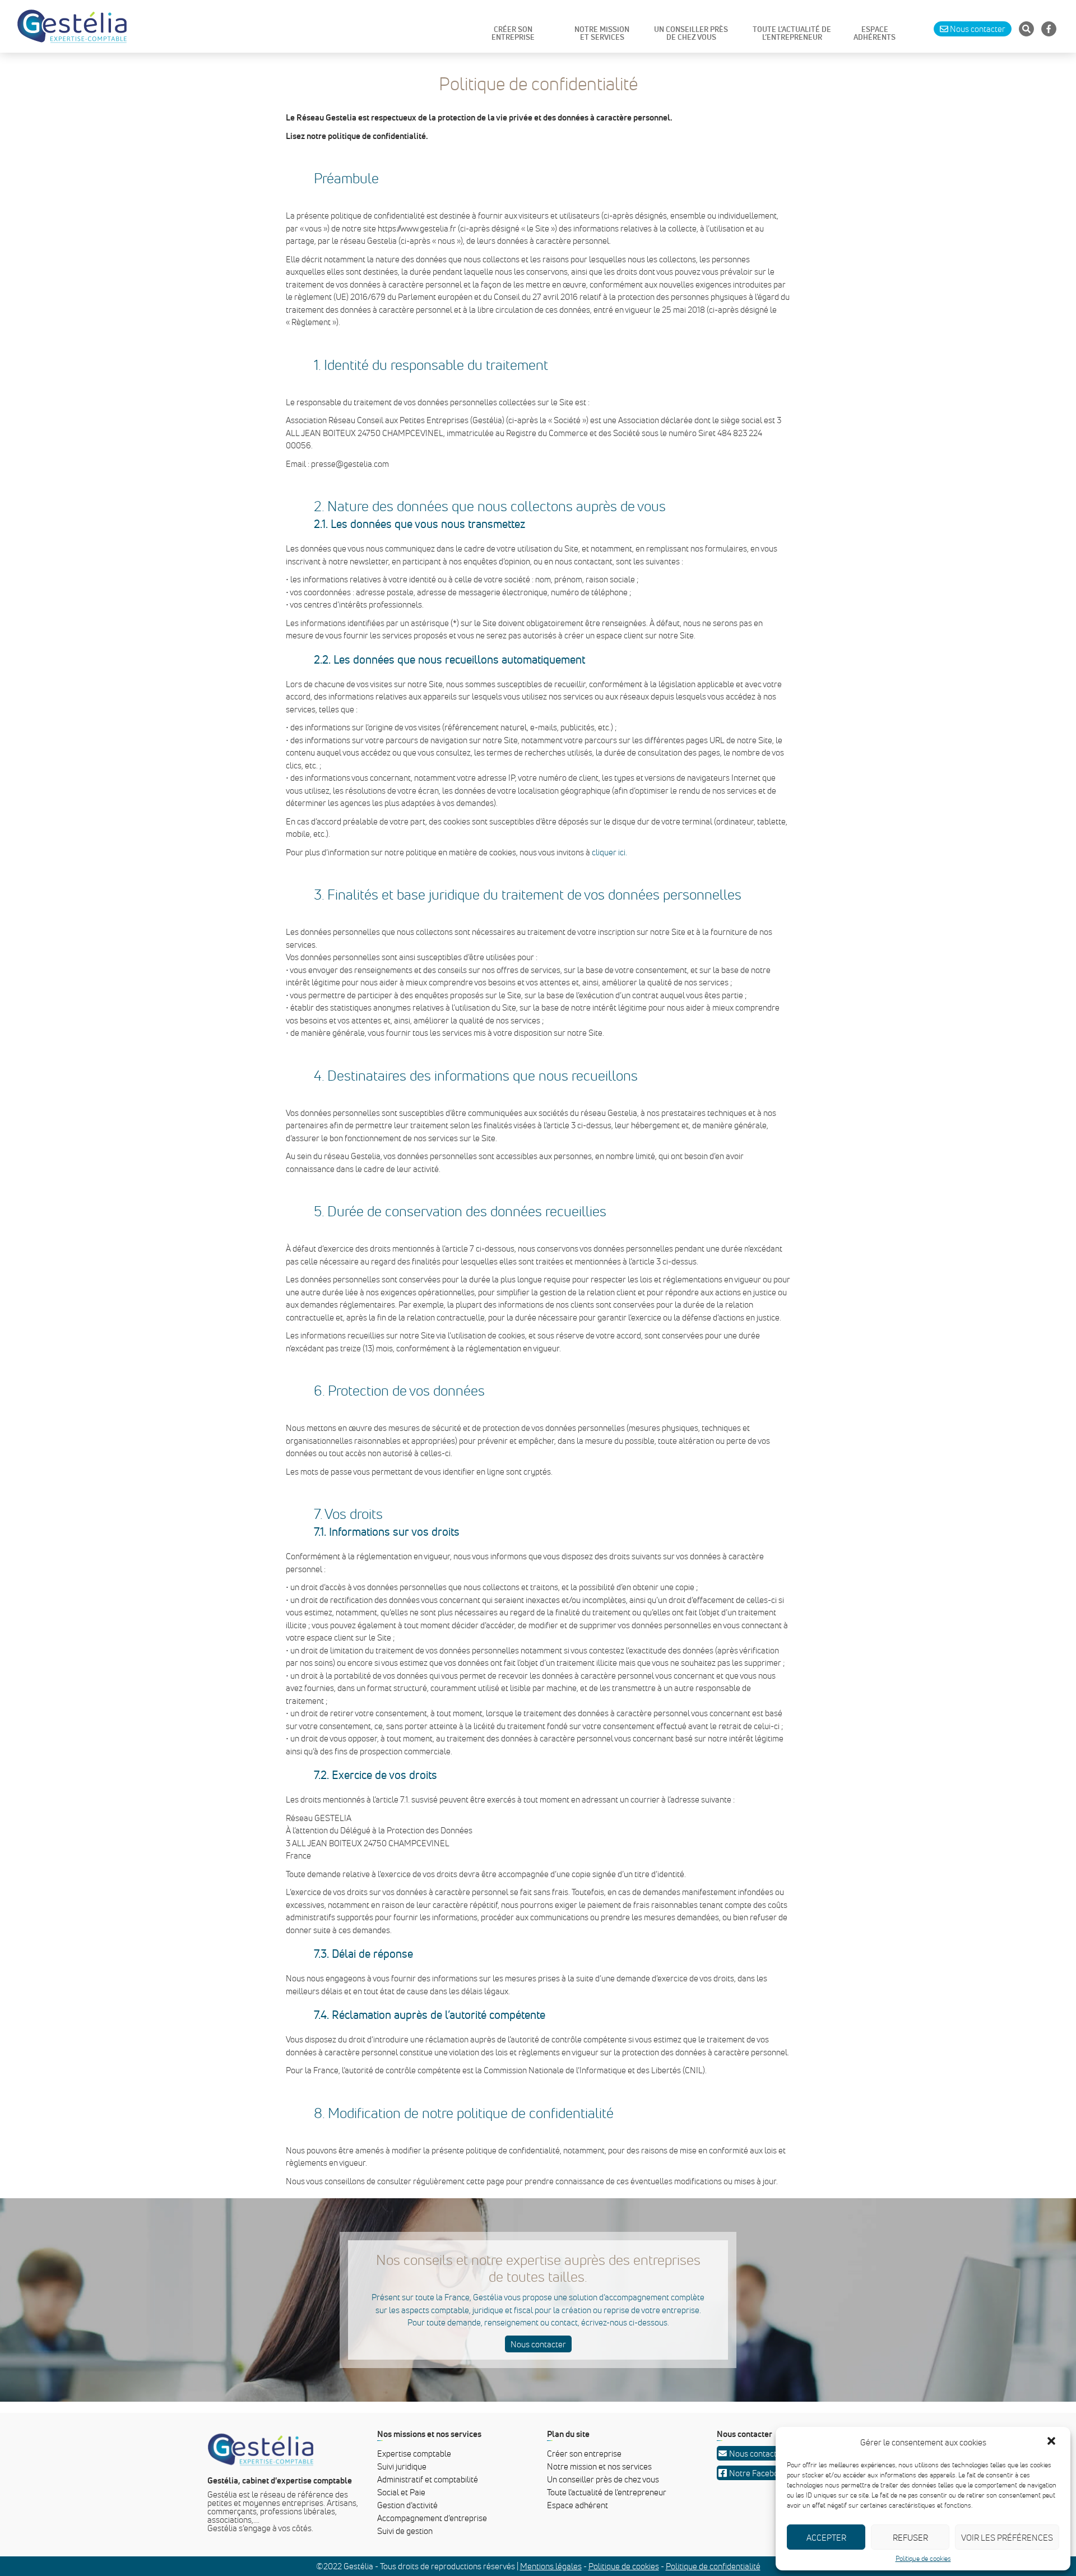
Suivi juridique (402, 2466)
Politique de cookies (923, 2559)
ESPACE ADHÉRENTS (875, 34)
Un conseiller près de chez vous (603, 2479)
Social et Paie (401, 2492)
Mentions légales (551, 2566)
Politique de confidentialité (713, 2566)
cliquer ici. (609, 852)
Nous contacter (538, 2344)
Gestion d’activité (407, 2505)
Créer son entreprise (584, 2453)
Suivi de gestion (405, 2531)
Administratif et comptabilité (428, 2479)
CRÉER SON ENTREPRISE (513, 34)
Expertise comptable (414, 2453)
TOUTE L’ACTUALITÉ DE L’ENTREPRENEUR (792, 34)
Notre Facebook (758, 2473)
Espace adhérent (578, 2505)
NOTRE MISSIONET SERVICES (602, 34)
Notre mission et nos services (599, 2466)
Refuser (910, 2537)
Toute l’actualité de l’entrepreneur (607, 2492)
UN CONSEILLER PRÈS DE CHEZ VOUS (691, 34)
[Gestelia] (72, 26)
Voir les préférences (1007, 2537)
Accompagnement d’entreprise (432, 2518)
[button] (1052, 2442)
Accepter (826, 2537)
